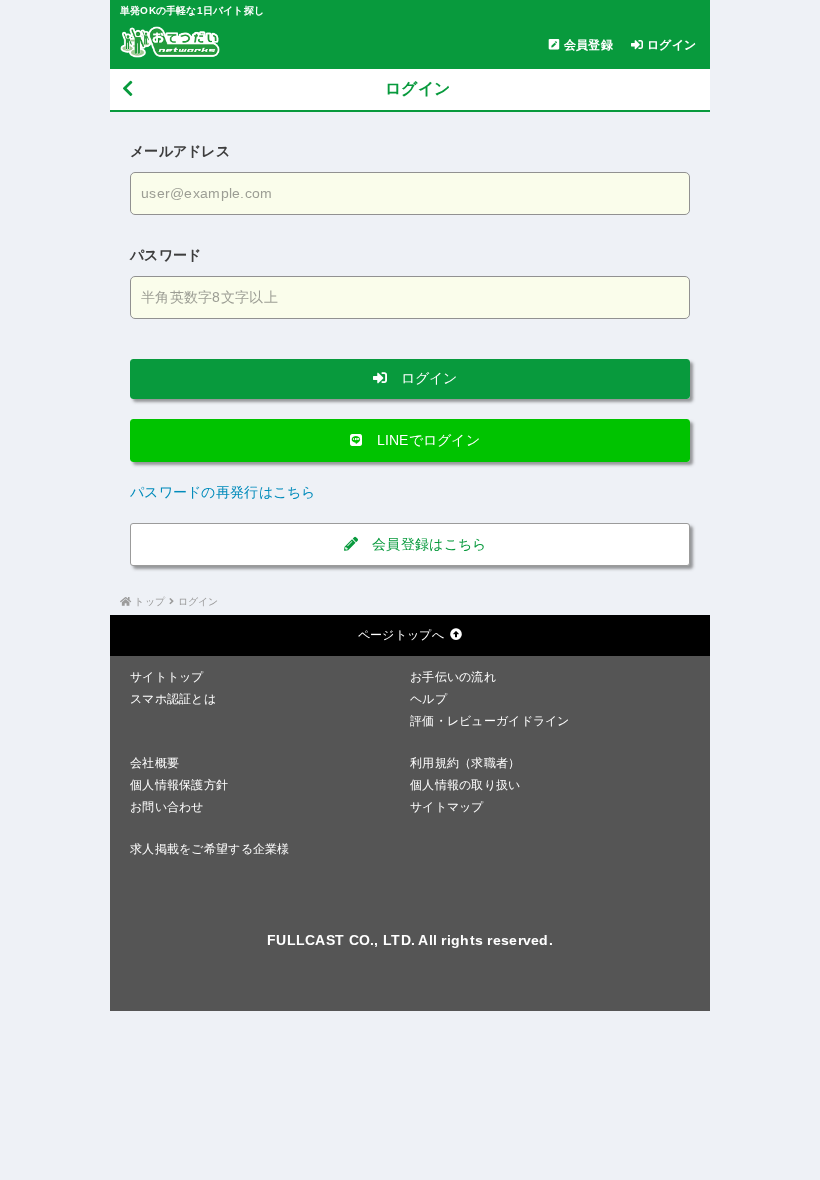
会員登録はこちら (427, 544)
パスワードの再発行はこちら (223, 492)
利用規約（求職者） (465, 763)
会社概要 (154, 763)
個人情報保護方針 (179, 785)
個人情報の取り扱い (465, 785)
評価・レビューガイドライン (490, 721)
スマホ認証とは (173, 699)
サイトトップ (167, 677)
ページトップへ (401, 635)
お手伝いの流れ (453, 677)
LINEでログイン (426, 440)
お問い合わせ (167, 807)
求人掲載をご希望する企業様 (210, 849)
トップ (149, 601)
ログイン (427, 378)
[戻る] (127, 89)
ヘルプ (428, 699)
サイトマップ (447, 807)
